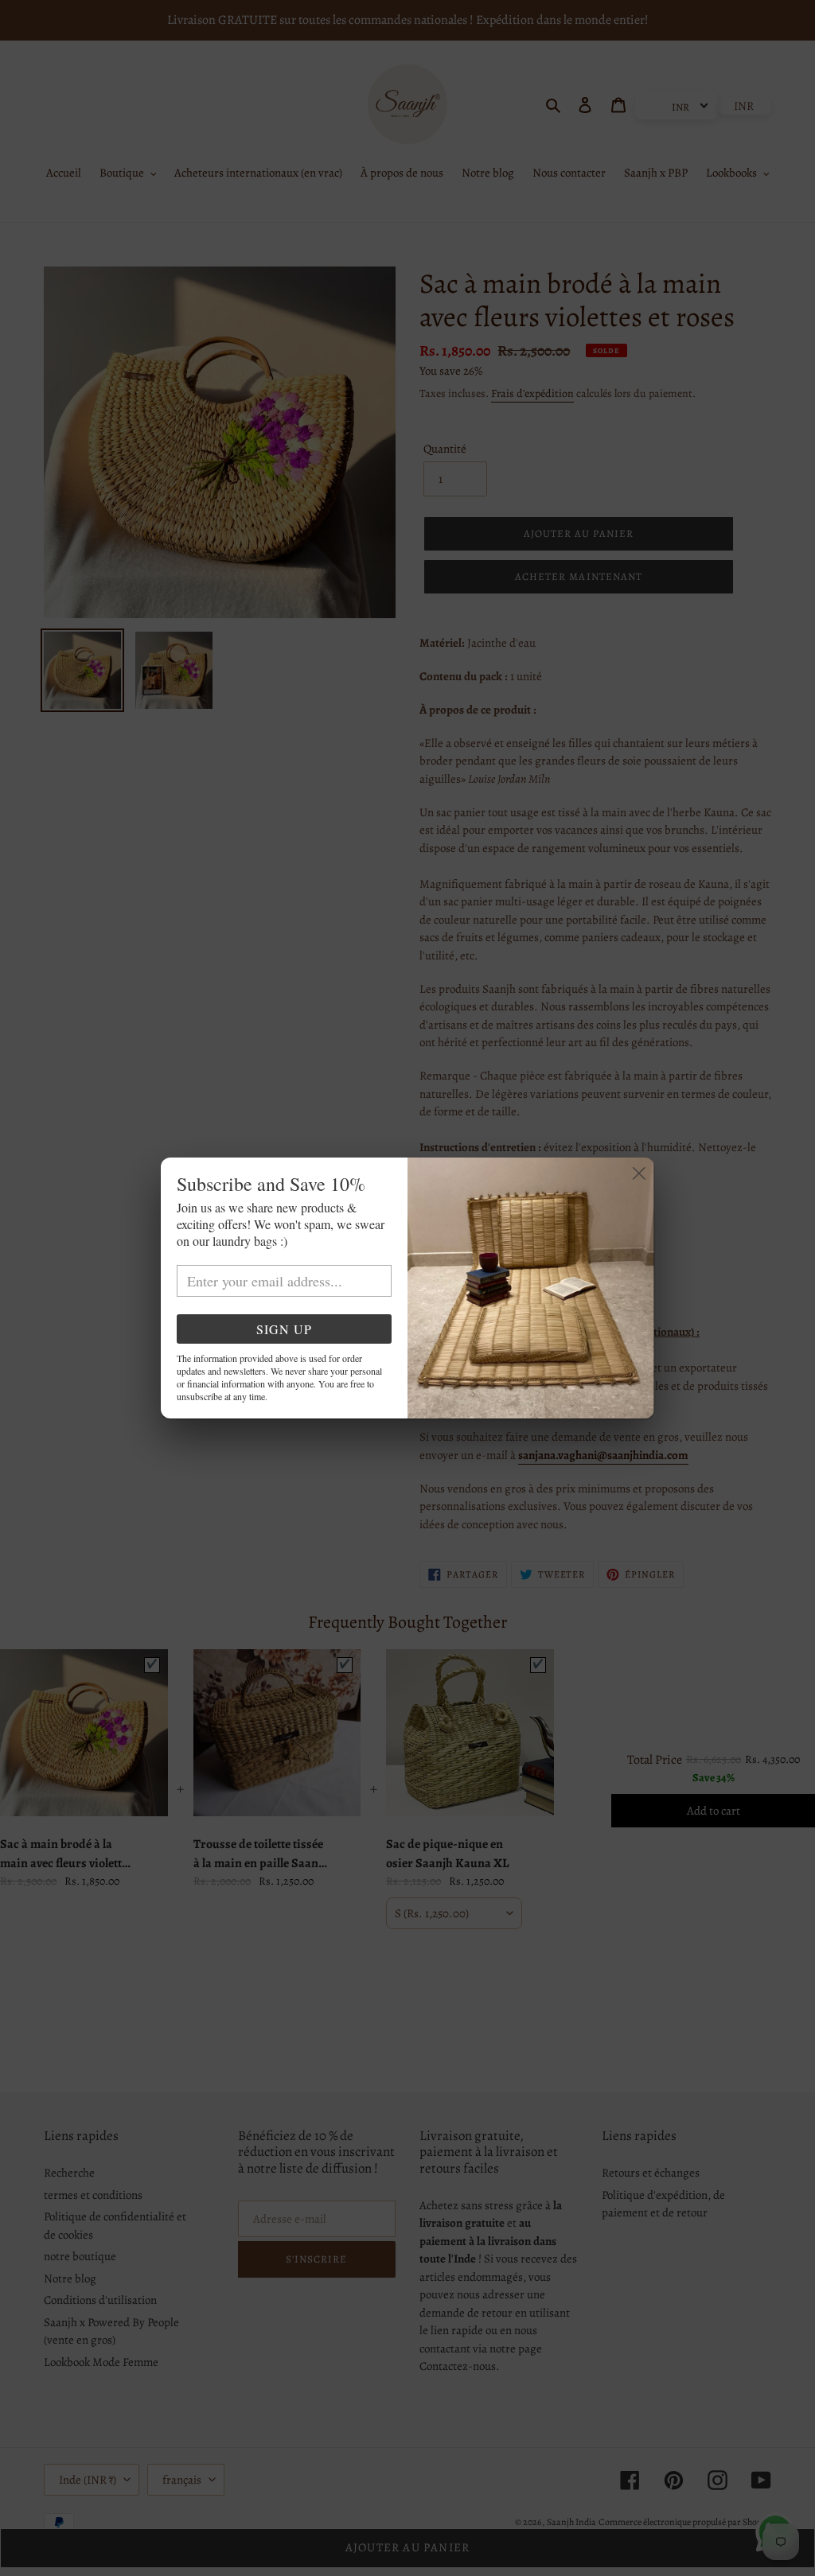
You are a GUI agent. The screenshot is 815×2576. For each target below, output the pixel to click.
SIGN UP (284, 1329)
